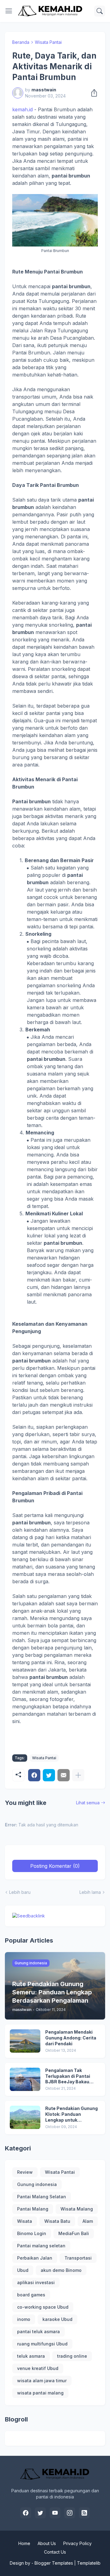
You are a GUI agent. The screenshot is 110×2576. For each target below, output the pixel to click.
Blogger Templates (54, 2563)
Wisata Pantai (48, 42)
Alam (88, 2221)
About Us (47, 2543)
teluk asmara (31, 2356)
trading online (72, 2356)
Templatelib (89, 2563)
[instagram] (70, 2513)
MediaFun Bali (74, 2233)
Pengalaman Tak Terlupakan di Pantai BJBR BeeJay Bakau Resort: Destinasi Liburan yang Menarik (69, 2076)
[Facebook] (34, 1775)
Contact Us (55, 2552)
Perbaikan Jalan (35, 2258)
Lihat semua (88, 1803)
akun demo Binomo (61, 2270)
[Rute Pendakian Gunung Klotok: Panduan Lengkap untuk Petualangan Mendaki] (25, 2117)
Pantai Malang (33, 2209)
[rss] (84, 2513)
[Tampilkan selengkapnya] (78, 1775)
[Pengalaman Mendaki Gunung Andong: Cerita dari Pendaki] (25, 2041)
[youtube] (55, 2513)
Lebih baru (20, 1892)
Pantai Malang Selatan (42, 2197)
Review (25, 2172)
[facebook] (26, 2513)
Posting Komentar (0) (55, 1866)
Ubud (23, 2270)
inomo (24, 2319)
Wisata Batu (57, 2221)
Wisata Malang (77, 2209)
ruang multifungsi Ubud (42, 2344)
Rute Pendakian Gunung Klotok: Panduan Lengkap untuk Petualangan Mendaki (71, 2114)
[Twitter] (49, 1775)
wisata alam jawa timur (42, 2381)
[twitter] (40, 2513)
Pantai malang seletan (41, 2246)
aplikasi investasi (36, 2282)
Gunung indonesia (37, 2184)
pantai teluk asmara (38, 2331)
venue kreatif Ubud (38, 2368)
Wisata (25, 2221)
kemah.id (22, 109)
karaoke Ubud (57, 2319)
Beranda (21, 42)
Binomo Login (32, 2233)
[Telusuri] (100, 11)
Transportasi (78, 2258)
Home (24, 2543)
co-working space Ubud (43, 2307)
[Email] (64, 1775)
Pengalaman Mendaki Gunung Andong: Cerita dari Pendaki (71, 2038)
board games (31, 2295)
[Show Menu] (9, 11)
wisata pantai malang (40, 2393)
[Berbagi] (92, 93)
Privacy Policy (77, 2543)
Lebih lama (90, 1892)
